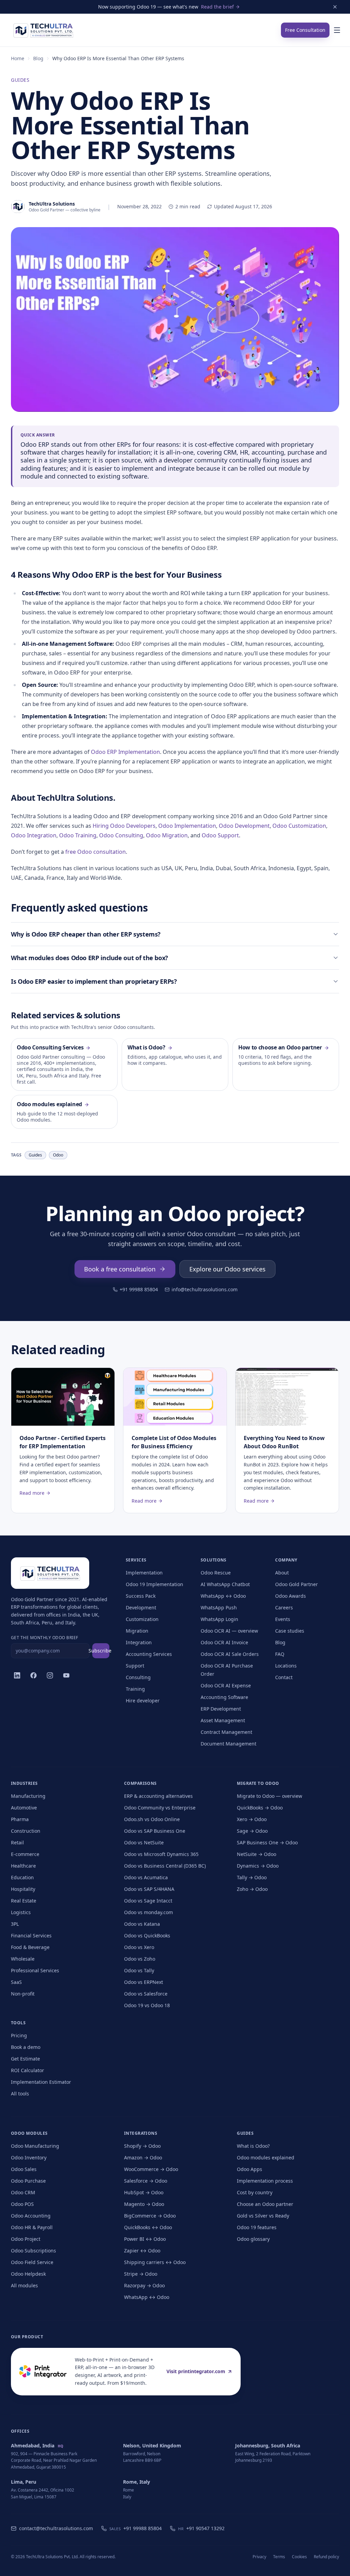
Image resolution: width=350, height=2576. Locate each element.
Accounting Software (224, 1697)
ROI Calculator (28, 2070)
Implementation (144, 1573)
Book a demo (26, 2047)
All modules (24, 2285)
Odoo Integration (34, 835)
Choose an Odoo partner (265, 2204)
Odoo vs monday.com (149, 1912)
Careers (284, 1607)
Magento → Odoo (144, 2204)
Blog (38, 58)
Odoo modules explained (266, 2157)
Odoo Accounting (31, 2216)
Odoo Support (220, 835)
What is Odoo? (253, 2146)
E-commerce (25, 1854)
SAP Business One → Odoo (267, 1842)
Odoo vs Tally (139, 1970)
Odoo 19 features (257, 2227)
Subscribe (101, 1651)
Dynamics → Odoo (258, 1866)
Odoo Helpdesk (28, 2274)
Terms (279, 2557)
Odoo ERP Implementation (125, 752)
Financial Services (31, 1936)
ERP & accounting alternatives (158, 1796)
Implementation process (265, 2181)
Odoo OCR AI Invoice (224, 1642)
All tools (20, 2094)
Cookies (299, 2557)
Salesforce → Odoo (146, 2181)
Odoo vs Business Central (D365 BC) (165, 1866)
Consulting (138, 1677)
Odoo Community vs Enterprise (160, 1808)
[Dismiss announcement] (335, 7)
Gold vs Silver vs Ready (263, 2216)
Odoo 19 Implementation (154, 1584)
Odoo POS (22, 2204)
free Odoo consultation (96, 852)
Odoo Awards (291, 1596)
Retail (17, 1842)
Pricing (19, 2035)
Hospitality (23, 1889)
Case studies (290, 1631)
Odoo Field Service (32, 2262)
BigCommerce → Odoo (150, 2216)
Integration (139, 1642)
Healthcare (23, 1866)
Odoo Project (26, 2239)
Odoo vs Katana (142, 1924)
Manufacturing (28, 1796)
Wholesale (23, 1959)
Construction (26, 1831)
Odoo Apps (250, 2169)
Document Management (228, 1744)
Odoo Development (244, 826)
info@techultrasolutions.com (205, 1289)
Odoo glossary (253, 2239)
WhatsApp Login (219, 1619)
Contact (284, 1677)
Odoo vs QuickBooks (147, 1936)
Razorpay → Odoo (144, 2285)
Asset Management (223, 1720)
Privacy (259, 2557)
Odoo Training (78, 835)
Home (18, 58)
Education (22, 1877)
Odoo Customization (299, 826)
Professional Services (35, 1970)
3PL (15, 1924)
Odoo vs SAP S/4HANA (149, 1889)
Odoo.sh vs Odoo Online (152, 1819)
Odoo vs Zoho (140, 1959)
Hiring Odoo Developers (124, 826)
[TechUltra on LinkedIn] (17, 1675)
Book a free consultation (120, 1269)
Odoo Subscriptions (33, 2251)
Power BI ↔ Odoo (145, 2239)
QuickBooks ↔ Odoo (148, 2227)
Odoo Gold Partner (297, 1584)
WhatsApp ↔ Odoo (223, 1596)
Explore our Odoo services (227, 1269)
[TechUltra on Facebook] (33, 1675)
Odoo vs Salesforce (146, 1994)
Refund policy (326, 2557)
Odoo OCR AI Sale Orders (230, 1654)
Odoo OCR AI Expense (226, 1685)
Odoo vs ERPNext (144, 1982)
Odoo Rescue (216, 1573)
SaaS (16, 1982)
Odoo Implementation (187, 826)
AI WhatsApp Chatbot (225, 1584)
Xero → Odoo (252, 1819)
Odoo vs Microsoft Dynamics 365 (161, 1854)
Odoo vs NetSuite (144, 1842)
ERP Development (221, 1709)
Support (135, 1666)
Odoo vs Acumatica (146, 1877)
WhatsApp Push (219, 1607)
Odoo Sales (24, 2169)
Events (283, 1619)
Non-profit (23, 1994)
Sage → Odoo (252, 1831)
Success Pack (141, 1596)
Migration (137, 1631)
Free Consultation (305, 30)
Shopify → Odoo (142, 2146)
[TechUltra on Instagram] (50, 1675)
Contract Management (226, 1732)
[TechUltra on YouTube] (66, 1675)
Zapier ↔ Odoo (142, 2251)
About (282, 1573)
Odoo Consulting (121, 835)
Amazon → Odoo (143, 2157)
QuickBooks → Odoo (260, 1808)
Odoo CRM (23, 2192)
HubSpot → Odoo (144, 2192)
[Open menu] (337, 30)
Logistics (21, 1912)
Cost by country (255, 2192)
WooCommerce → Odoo (151, 2169)
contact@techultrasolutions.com (56, 2528)
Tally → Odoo (252, 1877)
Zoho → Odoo (252, 1889)
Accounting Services (149, 1654)
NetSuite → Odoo (257, 1854)
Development (141, 1607)
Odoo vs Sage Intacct (148, 1901)
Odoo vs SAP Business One (155, 1831)
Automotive (24, 1808)
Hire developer (143, 1701)
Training (135, 1689)
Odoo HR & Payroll (32, 2227)
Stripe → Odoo (141, 2274)
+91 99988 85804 (139, 1289)
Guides (20, 80)
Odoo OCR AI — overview (229, 1631)
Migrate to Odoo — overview (270, 1796)
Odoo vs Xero (139, 1947)
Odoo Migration (167, 835)
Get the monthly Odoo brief (44, 1638)
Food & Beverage (30, 1947)
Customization (142, 1619)
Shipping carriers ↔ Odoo (155, 2262)
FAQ (280, 1654)
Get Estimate (25, 2059)
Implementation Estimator (41, 2082)
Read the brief (217, 7)
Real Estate (24, 1901)
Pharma (20, 1819)
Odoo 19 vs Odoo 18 (147, 2005)
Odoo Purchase (28, 2181)
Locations (286, 1666)
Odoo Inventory (29, 2157)
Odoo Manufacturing (35, 2146)
